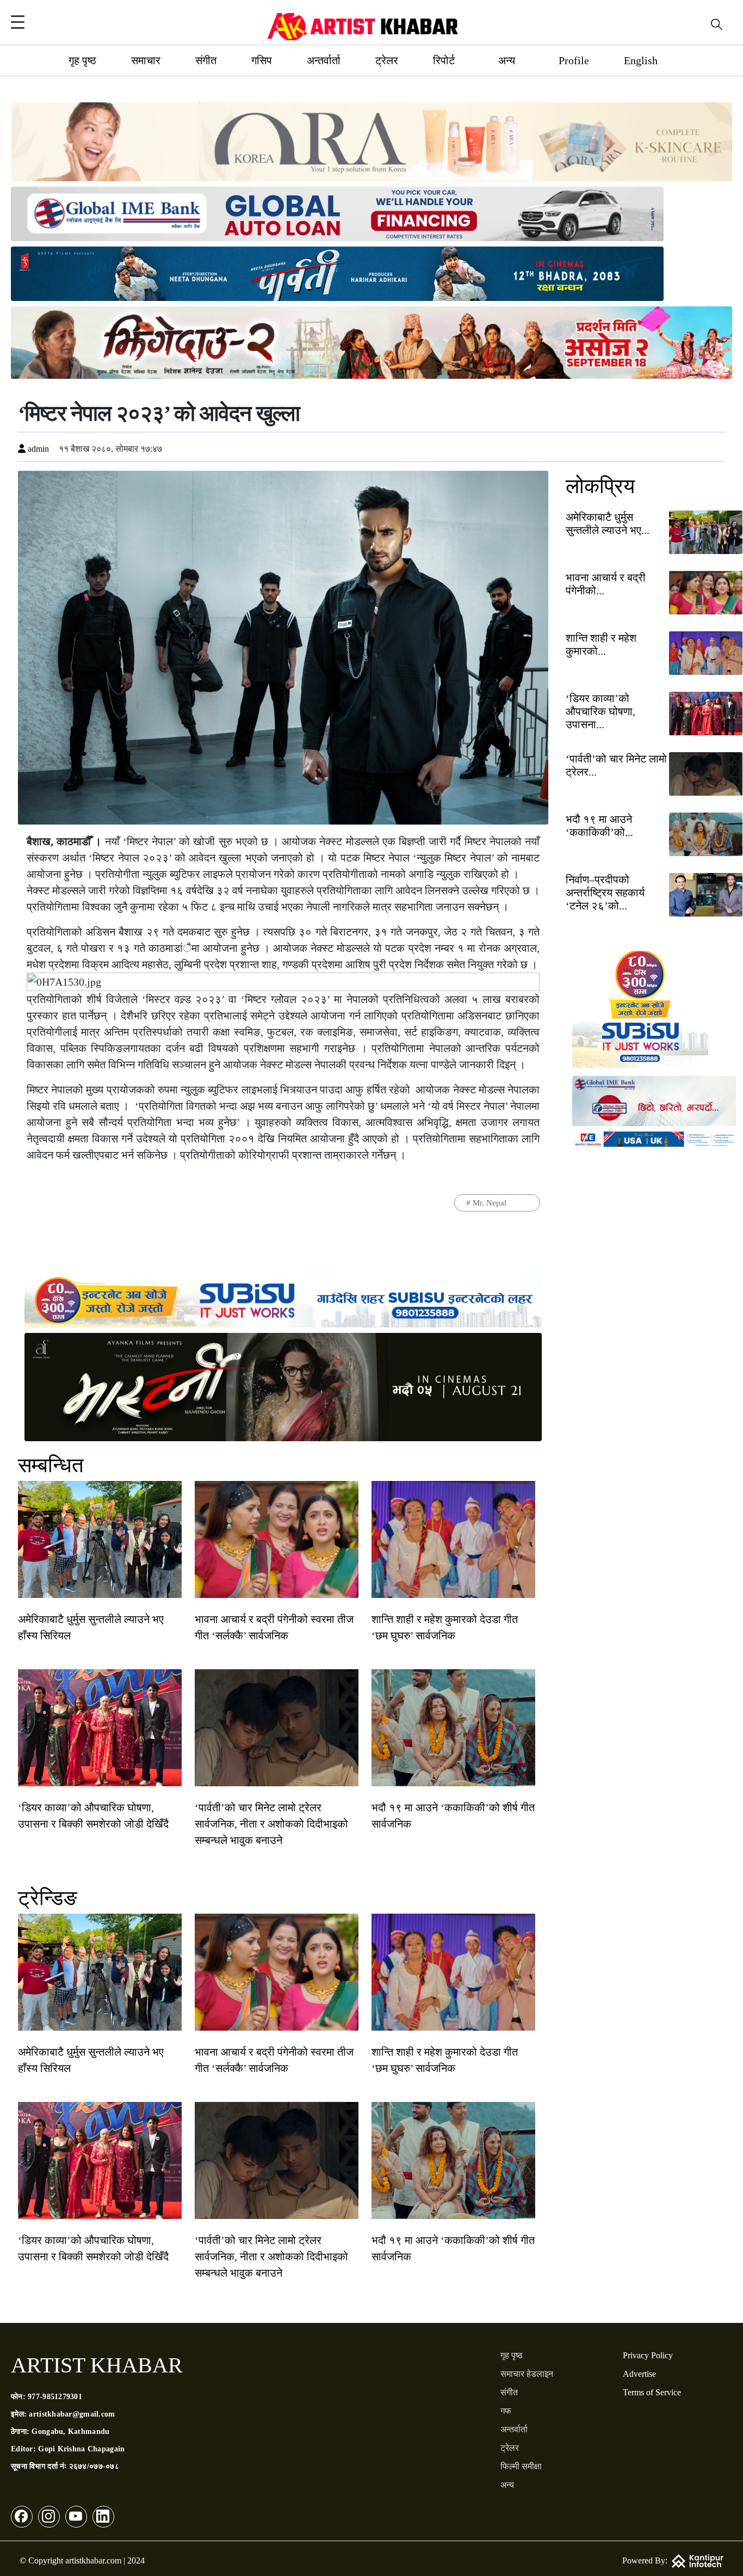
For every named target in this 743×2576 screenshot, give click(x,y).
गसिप (262, 60)
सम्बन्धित (51, 1465)
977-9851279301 (55, 2397)
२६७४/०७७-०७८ (94, 2466)
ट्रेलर (387, 60)
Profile (574, 60)
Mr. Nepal (490, 1203)
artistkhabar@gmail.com (72, 2414)
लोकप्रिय (600, 486)
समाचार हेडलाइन (527, 2374)
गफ (506, 2411)
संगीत (206, 60)
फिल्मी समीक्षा (521, 2466)
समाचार (146, 60)
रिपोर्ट (444, 60)
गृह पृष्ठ (82, 60)
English (641, 60)
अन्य (507, 60)
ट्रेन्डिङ (48, 1898)
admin (37, 449)
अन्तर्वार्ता (324, 60)
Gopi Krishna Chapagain (81, 2449)
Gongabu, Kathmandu (70, 2431)
